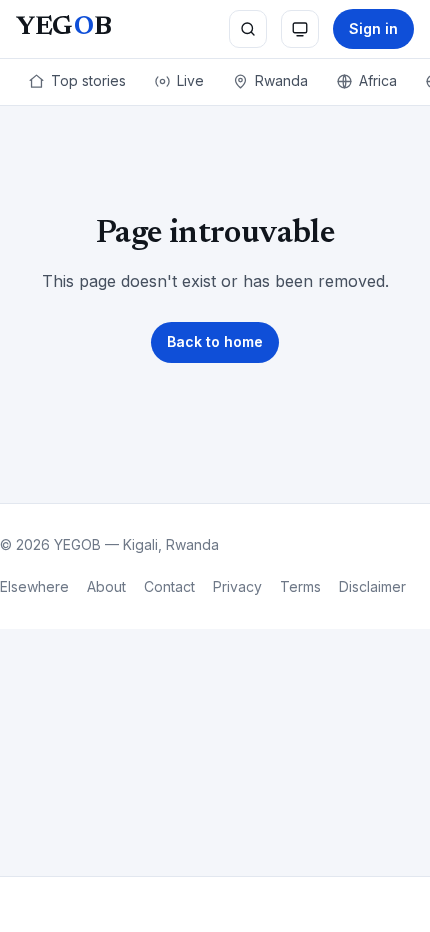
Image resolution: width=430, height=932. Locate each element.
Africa (378, 80)
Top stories (88, 80)
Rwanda (281, 80)
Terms (300, 586)
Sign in (373, 28)
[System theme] (300, 29)
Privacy (237, 586)
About (106, 586)
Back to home (215, 341)
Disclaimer (372, 586)
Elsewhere (34, 586)
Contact (169, 586)
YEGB (63, 28)
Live (190, 80)
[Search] (248, 29)
